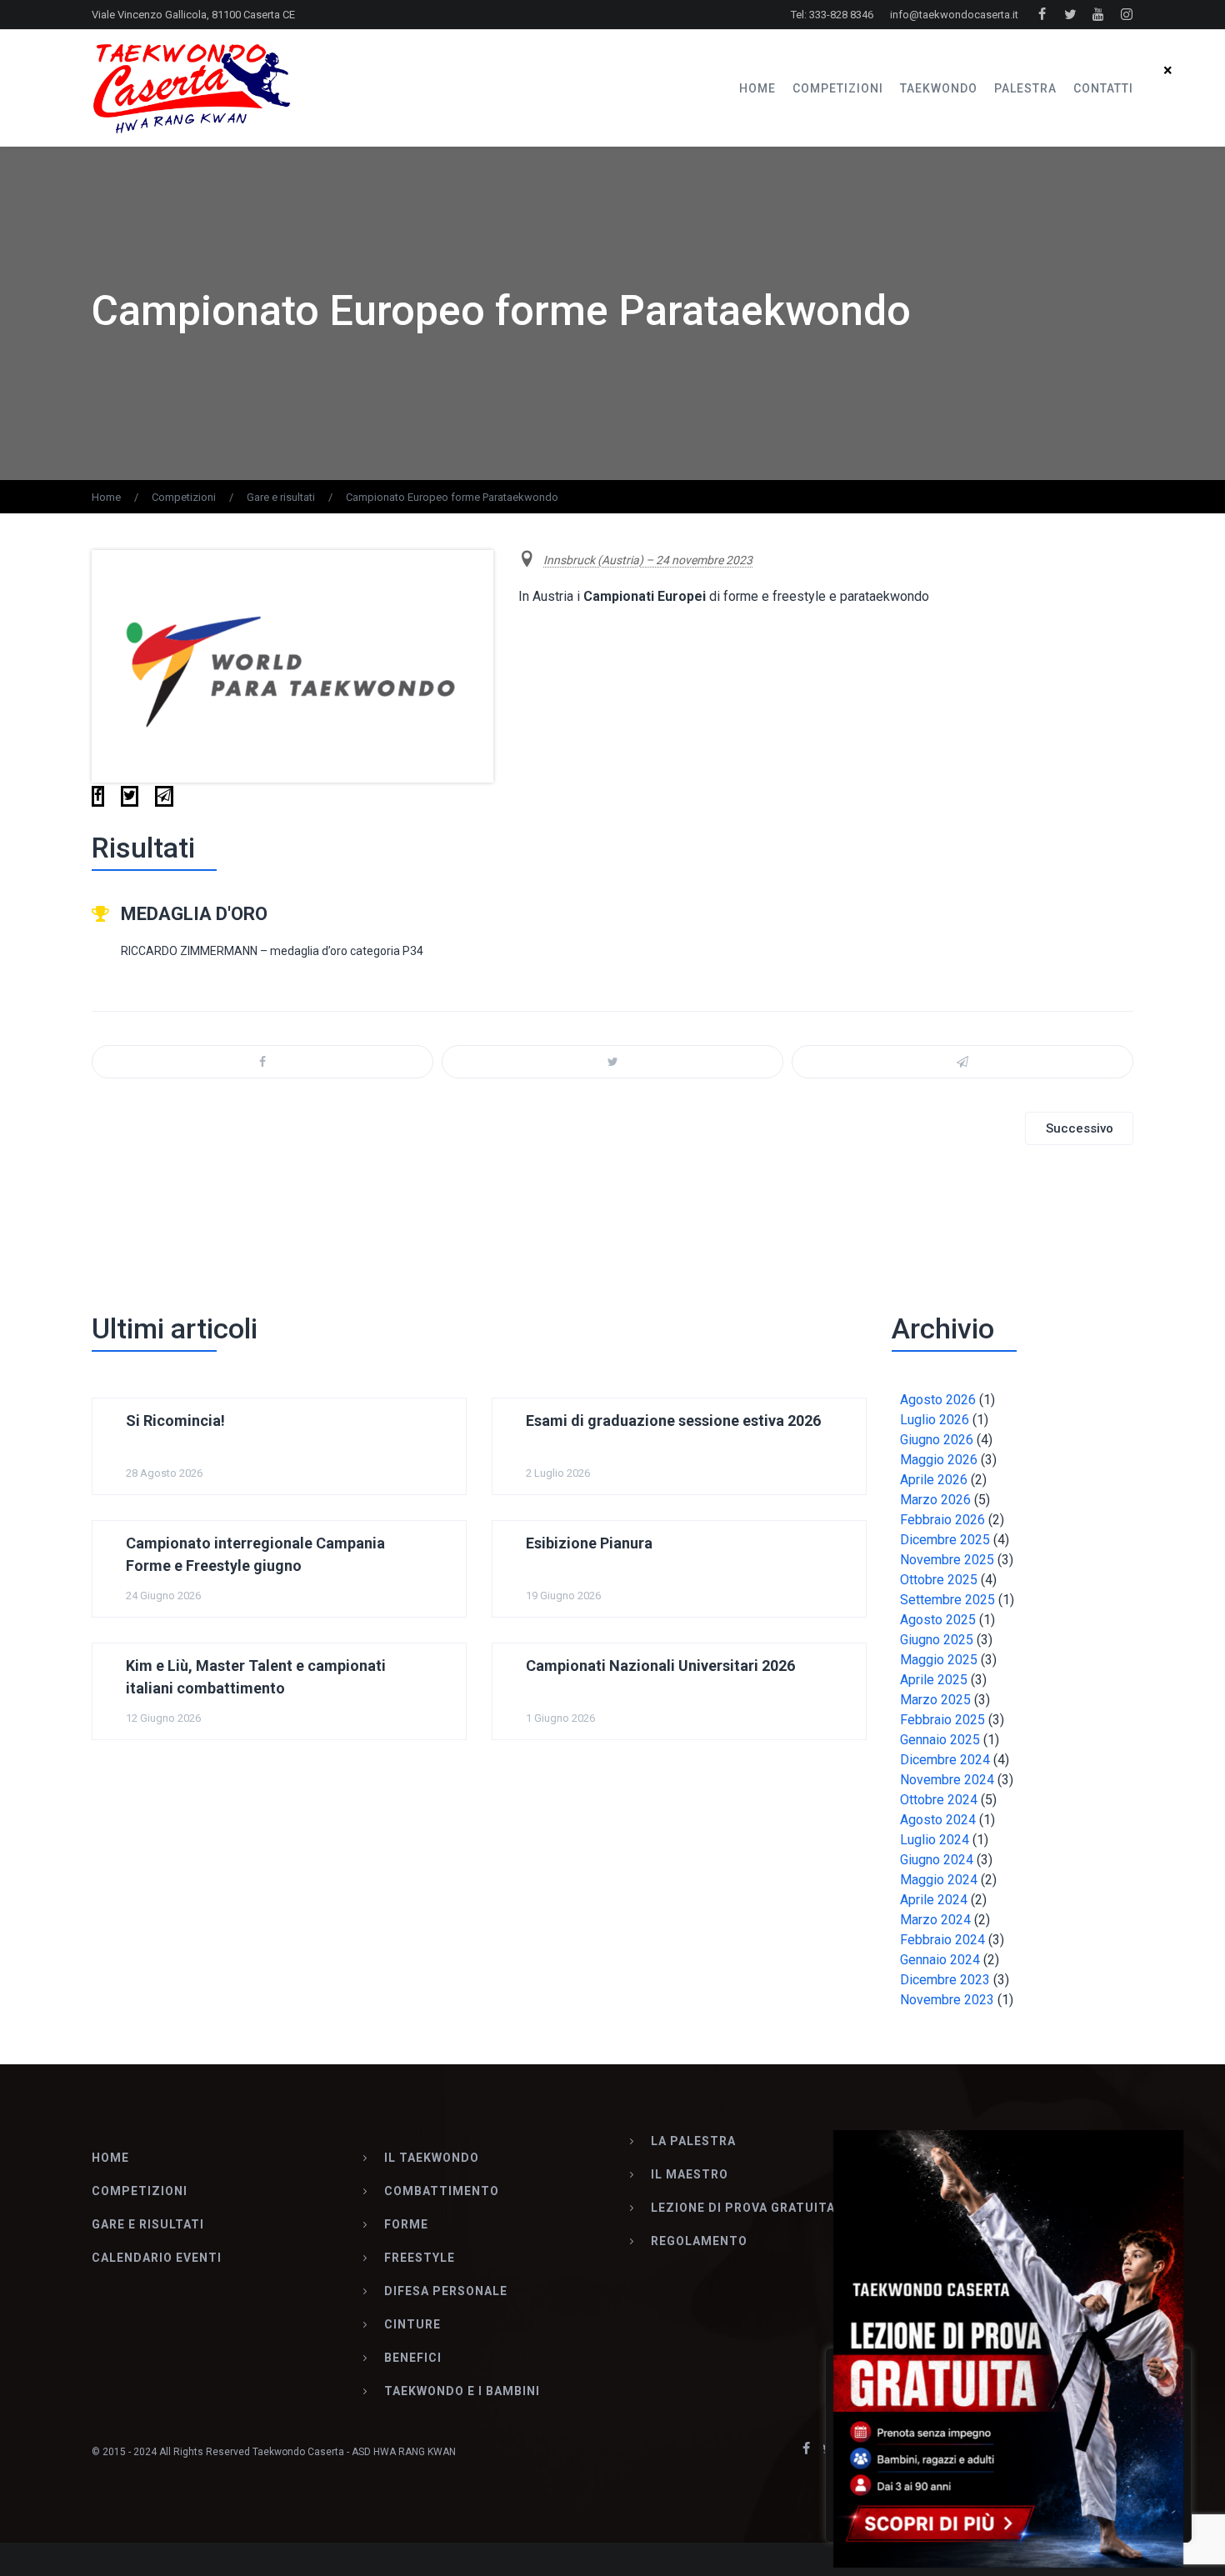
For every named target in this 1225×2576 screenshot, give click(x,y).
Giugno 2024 (937, 1860)
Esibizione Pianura (589, 1543)
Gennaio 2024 (940, 1960)
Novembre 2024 (947, 1780)
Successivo (1080, 1128)
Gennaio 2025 (940, 1740)
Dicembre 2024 (945, 1760)
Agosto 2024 (938, 1820)
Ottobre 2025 (939, 1580)
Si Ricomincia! (175, 1421)
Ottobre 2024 (939, 1800)
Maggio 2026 (939, 1460)
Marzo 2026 (935, 1500)
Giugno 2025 (937, 1640)
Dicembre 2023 (945, 1980)
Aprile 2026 (934, 1480)
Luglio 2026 (935, 1420)
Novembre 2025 (947, 1560)
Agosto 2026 (938, 1400)
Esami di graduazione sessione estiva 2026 (673, 1421)
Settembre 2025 (947, 1600)
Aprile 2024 (934, 1900)
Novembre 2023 (947, 2000)
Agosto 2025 (938, 1620)
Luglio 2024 (935, 1840)
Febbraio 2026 (942, 1520)
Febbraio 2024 (942, 1940)
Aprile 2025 (934, 1680)
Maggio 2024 (939, 1880)
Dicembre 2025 (945, 1540)
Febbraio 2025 (942, 1720)
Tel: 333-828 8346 (832, 15)
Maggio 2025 (939, 1660)
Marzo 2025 (935, 1700)
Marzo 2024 (935, 1920)
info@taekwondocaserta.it (954, 15)
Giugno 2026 (937, 1440)
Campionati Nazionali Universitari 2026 (660, 1666)
